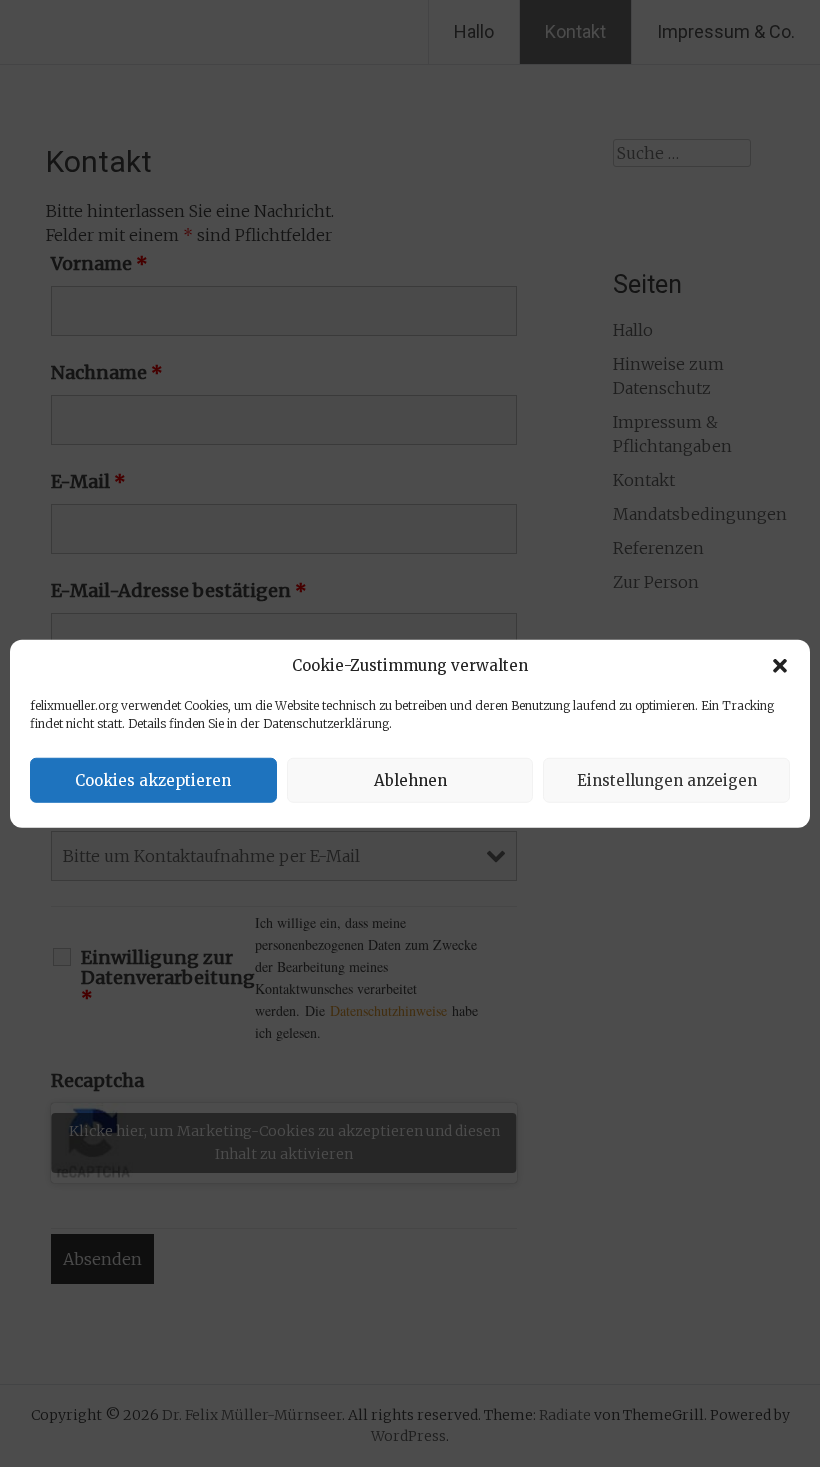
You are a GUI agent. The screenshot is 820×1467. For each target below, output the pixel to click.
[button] (780, 666)
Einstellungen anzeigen (667, 779)
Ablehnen (410, 779)
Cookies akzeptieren (153, 779)
